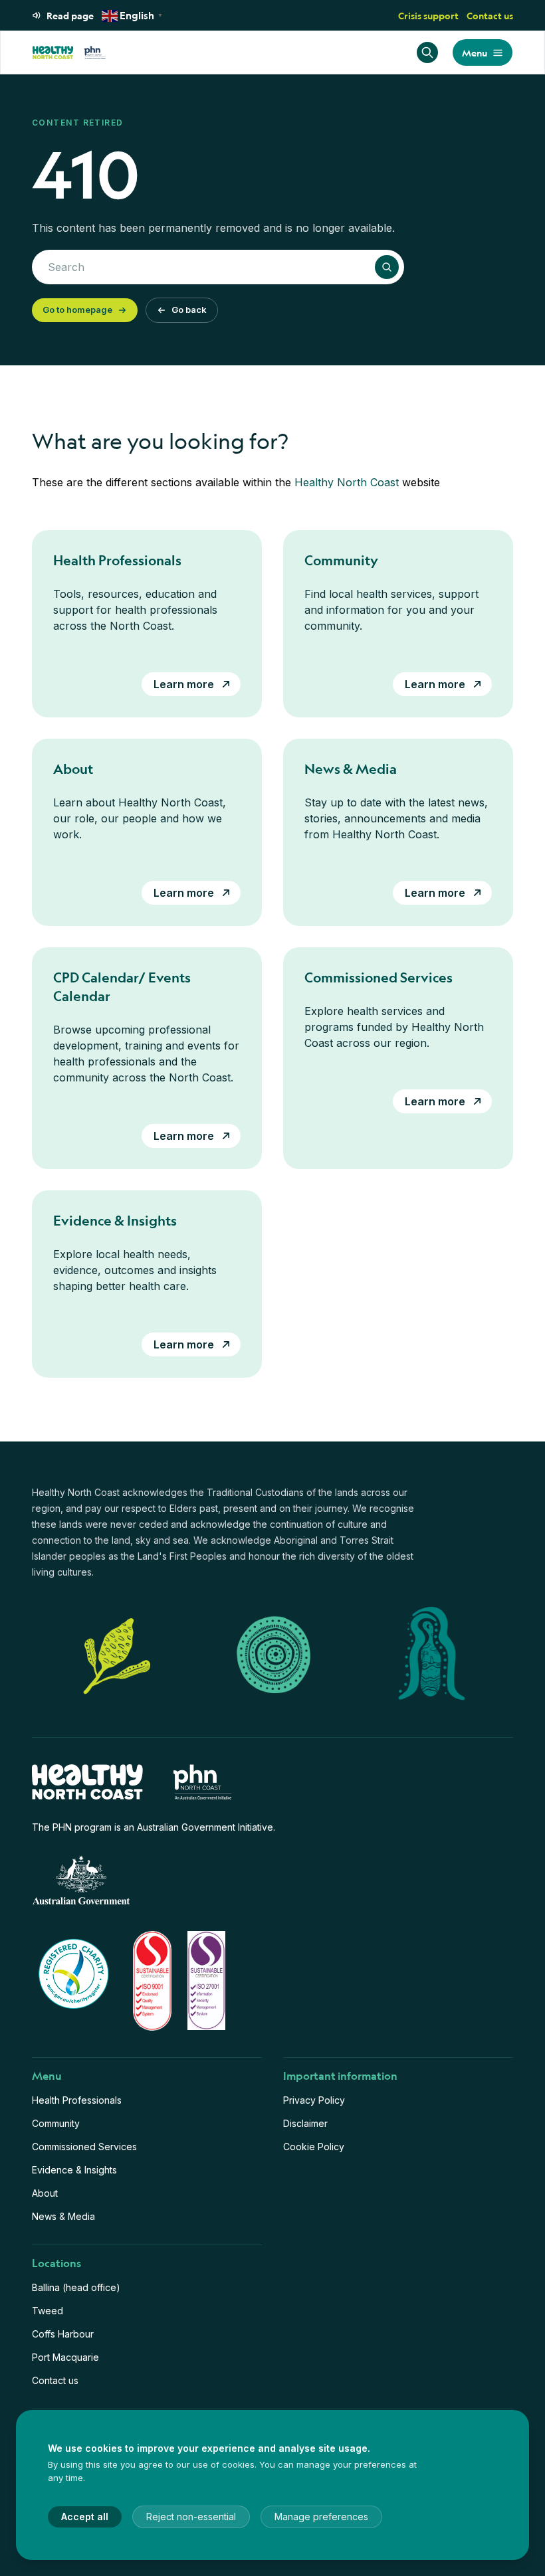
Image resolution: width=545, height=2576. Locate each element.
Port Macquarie (65, 2357)
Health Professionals (77, 2100)
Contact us (490, 15)
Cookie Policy (314, 2147)
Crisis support (428, 15)
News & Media (63, 2216)
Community (56, 2123)
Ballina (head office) (76, 2287)
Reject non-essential (191, 2517)
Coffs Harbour (63, 2334)
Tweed (48, 2311)
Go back (189, 310)
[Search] (427, 52)
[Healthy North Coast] (69, 52)
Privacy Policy (314, 2100)
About (45, 2193)
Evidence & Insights (74, 2170)
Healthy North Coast (347, 482)
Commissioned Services (84, 2147)
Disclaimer (305, 2123)
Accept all (85, 2517)
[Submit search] (387, 267)
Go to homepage (77, 310)
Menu (475, 52)
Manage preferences (321, 2517)
